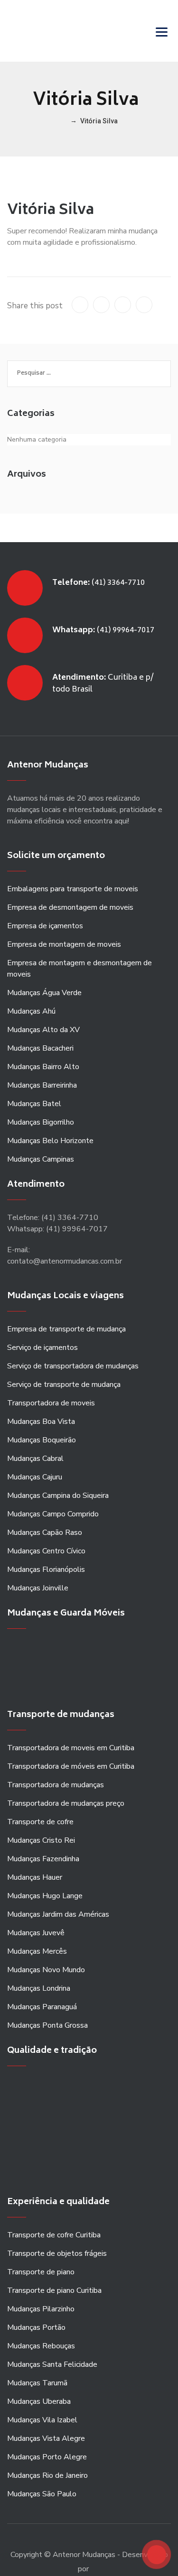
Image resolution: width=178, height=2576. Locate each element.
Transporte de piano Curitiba (54, 2290)
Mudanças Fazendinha (43, 1859)
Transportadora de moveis (51, 1403)
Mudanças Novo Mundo (46, 1970)
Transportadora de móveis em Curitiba (71, 1766)
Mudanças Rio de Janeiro (47, 2475)
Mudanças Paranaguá (42, 2007)
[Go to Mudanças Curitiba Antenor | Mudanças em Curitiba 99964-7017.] (63, 121)
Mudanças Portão (36, 2327)
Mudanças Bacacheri (40, 1048)
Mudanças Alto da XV (43, 1030)
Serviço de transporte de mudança (64, 1385)
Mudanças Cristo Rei (41, 1840)
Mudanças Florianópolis (46, 1570)
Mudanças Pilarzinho (41, 2309)
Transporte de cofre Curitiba (54, 2235)
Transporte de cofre (40, 1822)
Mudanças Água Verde (44, 993)
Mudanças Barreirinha (42, 1085)
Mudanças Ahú (31, 1011)
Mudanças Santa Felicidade (52, 2364)
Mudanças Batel (34, 1104)
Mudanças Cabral (35, 1459)
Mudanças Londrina (39, 1988)
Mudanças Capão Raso (45, 1533)
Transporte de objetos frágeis (57, 2253)
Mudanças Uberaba (39, 2401)
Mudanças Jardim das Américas (58, 1914)
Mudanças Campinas (41, 1159)
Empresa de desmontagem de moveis (70, 907)
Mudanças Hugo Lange (45, 1896)
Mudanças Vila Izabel (42, 2420)
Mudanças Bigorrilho (41, 1122)
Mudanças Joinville (38, 1588)
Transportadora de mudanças (56, 1785)
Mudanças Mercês (37, 1951)
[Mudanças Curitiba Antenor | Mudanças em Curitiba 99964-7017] (57, 31)
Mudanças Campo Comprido (53, 1514)
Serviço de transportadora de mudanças (73, 1366)
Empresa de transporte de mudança (66, 1329)
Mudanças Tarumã (37, 2383)
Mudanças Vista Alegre (46, 2438)
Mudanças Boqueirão (42, 1440)
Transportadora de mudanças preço (66, 1803)
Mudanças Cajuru (35, 1477)
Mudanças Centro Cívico (46, 1551)
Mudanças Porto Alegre (47, 2457)
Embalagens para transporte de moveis (73, 889)
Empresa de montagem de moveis (64, 944)
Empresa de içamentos (45, 926)
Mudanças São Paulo (42, 2494)
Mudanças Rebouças (41, 2346)
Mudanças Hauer (35, 1877)
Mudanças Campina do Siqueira (58, 1496)
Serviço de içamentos (42, 1348)
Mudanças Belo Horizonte (50, 1141)
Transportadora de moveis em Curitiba (71, 1748)
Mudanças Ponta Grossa (47, 2025)
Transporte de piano (41, 2272)
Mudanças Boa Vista (41, 1422)
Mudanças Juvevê (36, 1933)
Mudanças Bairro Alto (43, 1067)
